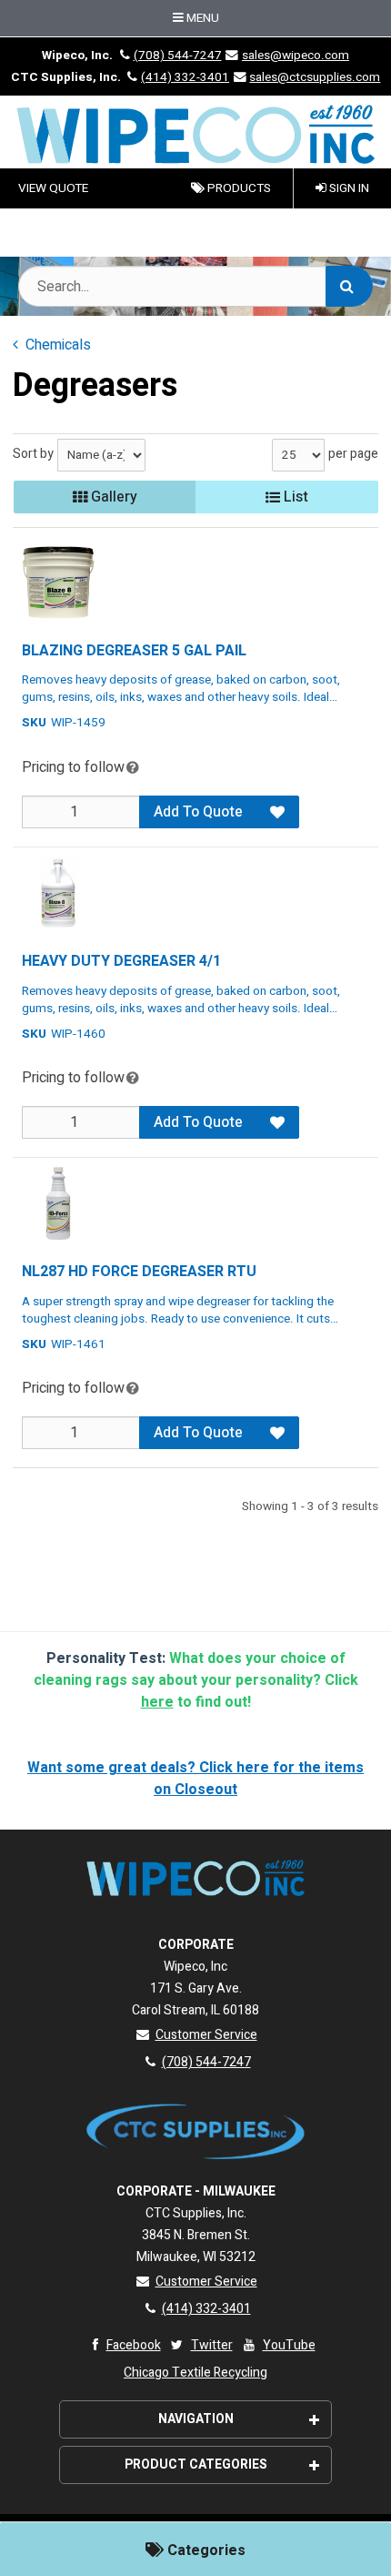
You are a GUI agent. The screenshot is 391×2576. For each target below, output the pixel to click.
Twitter (212, 2345)
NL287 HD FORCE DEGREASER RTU (139, 1272)
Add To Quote (198, 812)
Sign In (348, 188)
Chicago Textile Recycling (195, 2373)
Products (238, 188)
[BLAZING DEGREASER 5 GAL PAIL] (58, 583)
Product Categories (196, 2464)
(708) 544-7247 (177, 56)
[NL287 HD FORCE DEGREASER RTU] (58, 1203)
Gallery (112, 497)
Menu (201, 18)
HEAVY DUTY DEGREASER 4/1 (121, 961)
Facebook (134, 2345)
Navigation (196, 2419)
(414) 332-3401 (185, 77)
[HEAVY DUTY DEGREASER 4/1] (58, 893)
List (294, 497)
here (157, 1702)
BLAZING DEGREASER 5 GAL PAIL (134, 651)
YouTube (289, 2345)
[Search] (349, 286)
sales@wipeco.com (296, 56)
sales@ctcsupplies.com (315, 77)
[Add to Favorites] (277, 812)
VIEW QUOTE (53, 188)
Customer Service (206, 2035)
